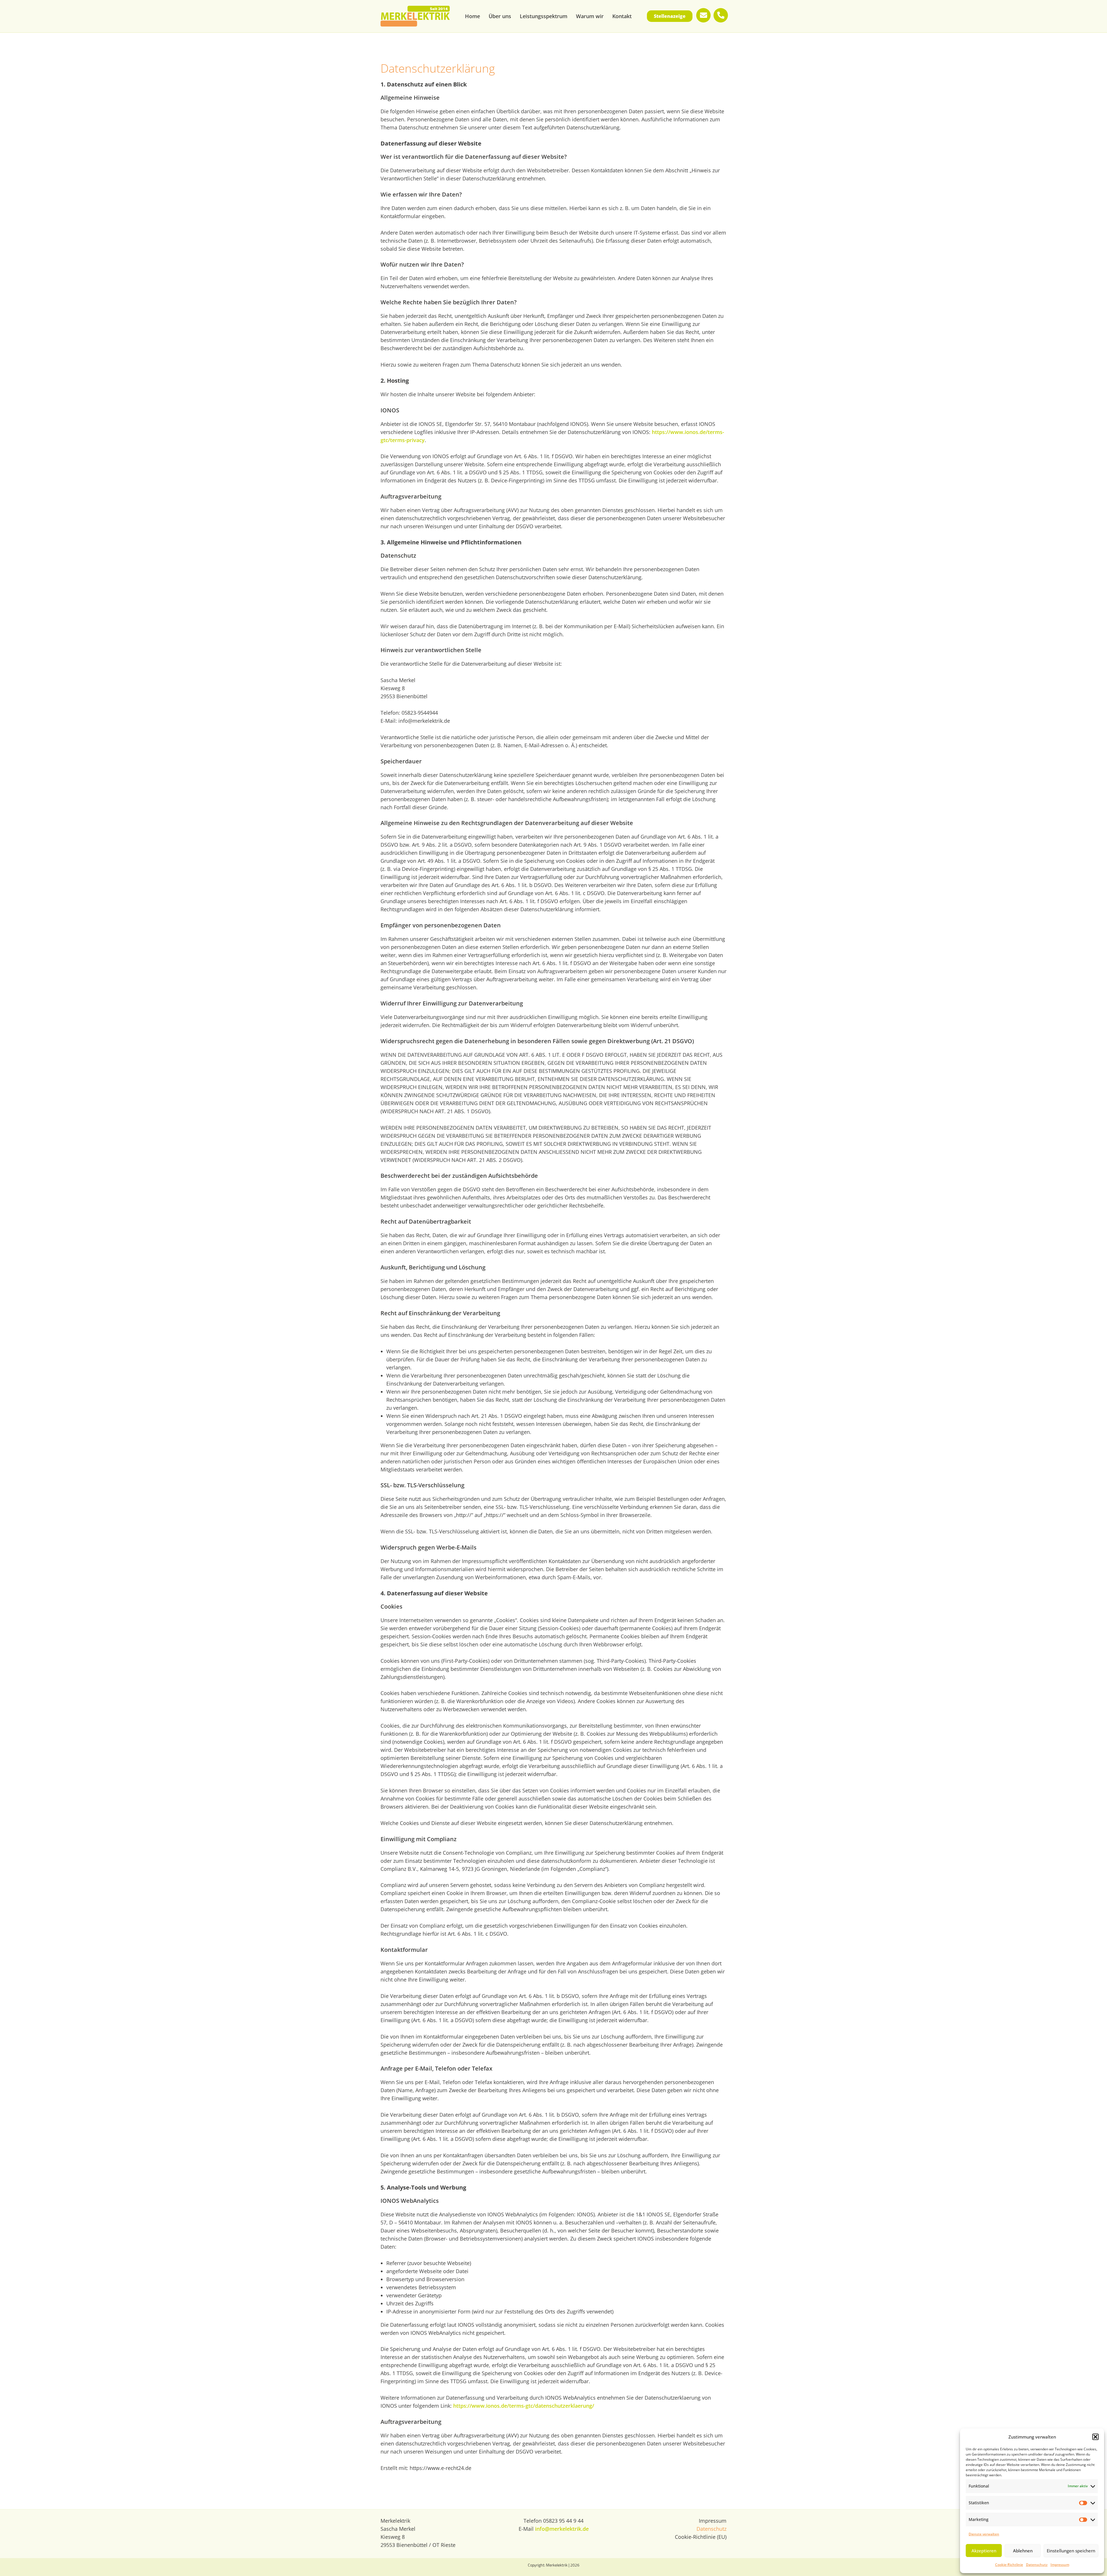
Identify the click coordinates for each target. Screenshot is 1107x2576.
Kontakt (622, 16)
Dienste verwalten (984, 2534)
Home (472, 16)
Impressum (1060, 2565)
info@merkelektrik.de (562, 2529)
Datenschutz (1037, 2565)
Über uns (500, 16)
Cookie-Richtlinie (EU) (701, 2537)
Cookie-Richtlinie (1009, 2565)
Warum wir (590, 16)
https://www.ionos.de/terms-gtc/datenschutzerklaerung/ (524, 2406)
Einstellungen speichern (1071, 2551)
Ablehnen (1023, 2551)
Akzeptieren (984, 2551)
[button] (1095, 2437)
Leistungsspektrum (544, 16)
